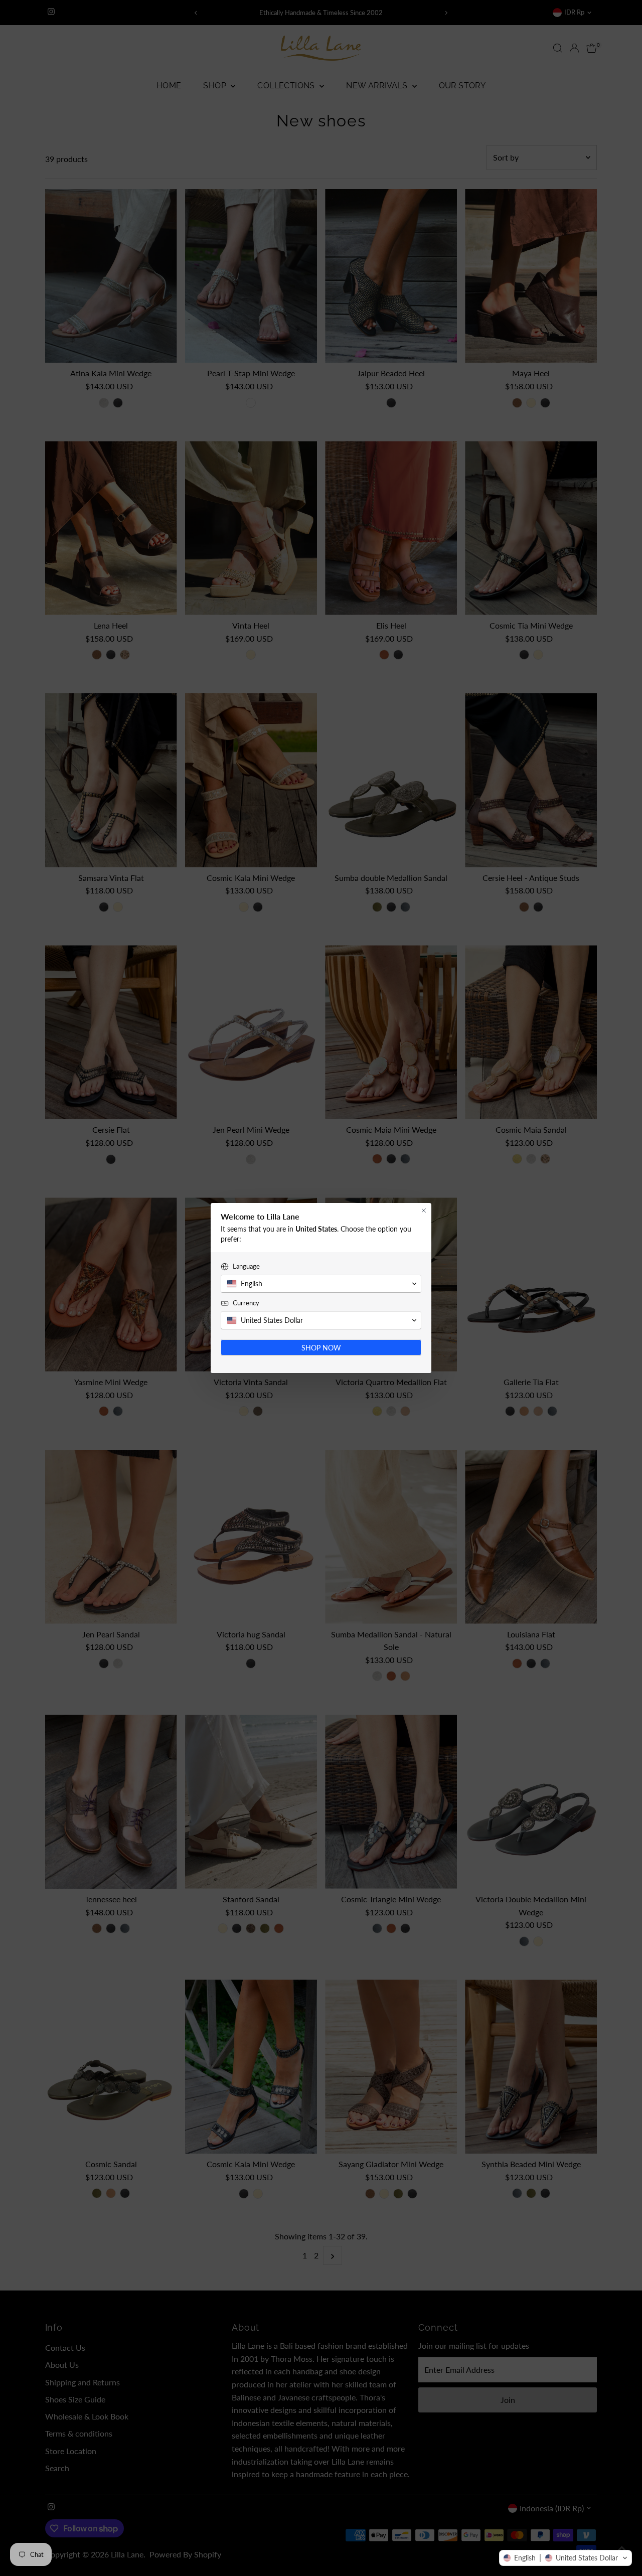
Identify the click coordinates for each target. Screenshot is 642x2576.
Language (246, 1266)
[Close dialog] (424, 1210)
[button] (566, 2558)
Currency (246, 1303)
